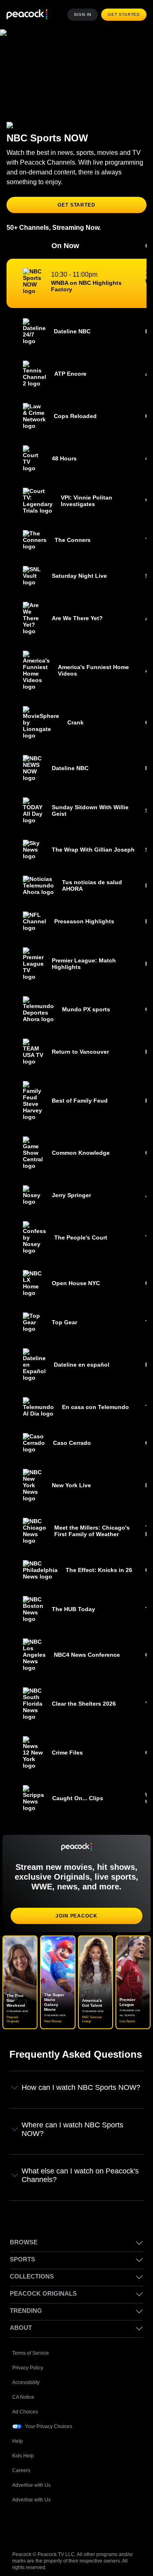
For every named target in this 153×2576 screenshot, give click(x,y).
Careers (22, 2469)
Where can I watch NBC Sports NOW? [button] (73, 2129)
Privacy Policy (28, 2366)
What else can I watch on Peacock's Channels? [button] (81, 2174)
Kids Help (23, 2454)
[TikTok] (40, 2525)
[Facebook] (19, 2525)
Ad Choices (25, 2410)
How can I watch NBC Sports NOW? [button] (82, 2087)
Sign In (85, 15)
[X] (104, 2525)
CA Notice (24, 2396)
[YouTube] (61, 2525)
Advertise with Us (32, 2484)
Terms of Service (31, 2352)
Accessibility (26, 2381)
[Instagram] (82, 2525)
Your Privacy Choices (49, 2425)
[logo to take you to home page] (27, 15)
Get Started (125, 15)
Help (18, 2440)
